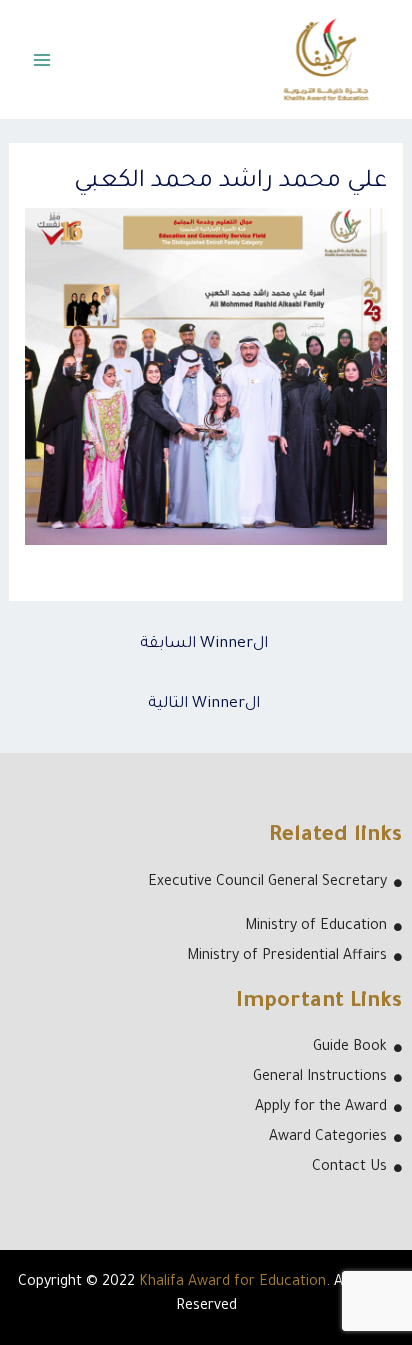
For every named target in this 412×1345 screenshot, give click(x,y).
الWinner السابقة (204, 644)
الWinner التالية (204, 704)
